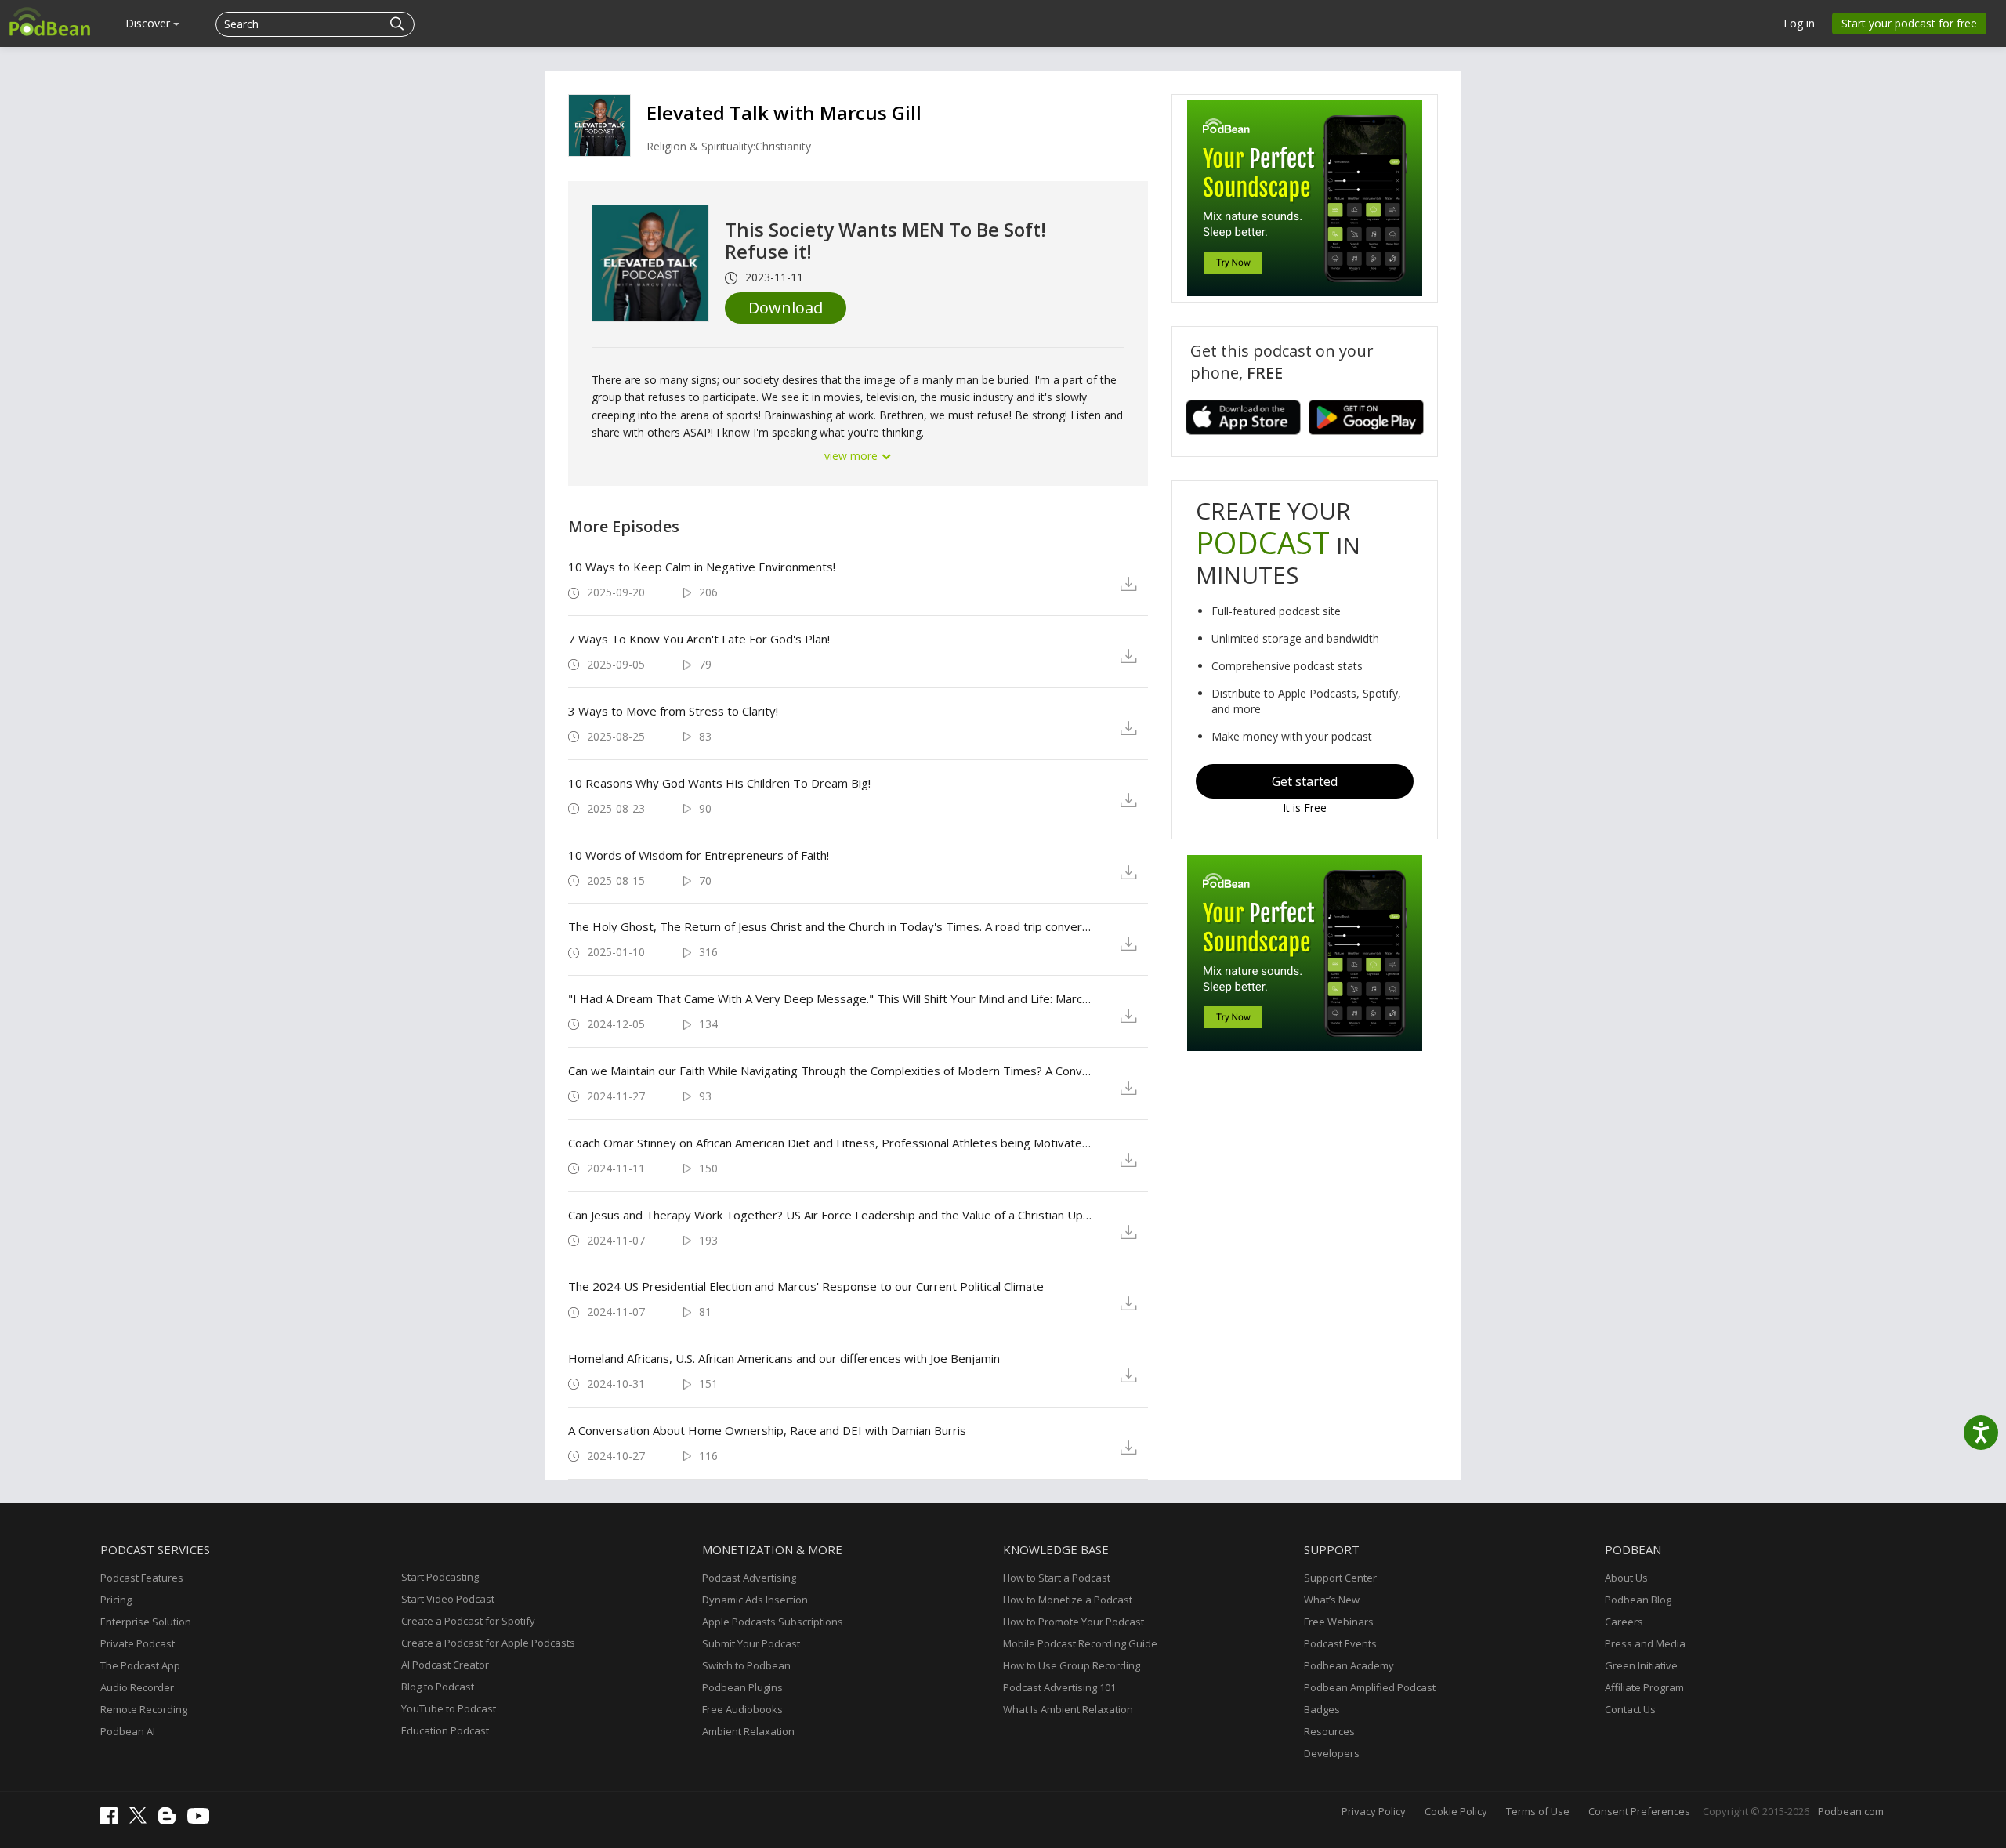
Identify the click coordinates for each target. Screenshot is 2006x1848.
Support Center (1340, 1578)
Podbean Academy (1349, 1665)
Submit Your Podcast (751, 1643)
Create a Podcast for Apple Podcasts (488, 1643)
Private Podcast (138, 1643)
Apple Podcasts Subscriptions (773, 1622)
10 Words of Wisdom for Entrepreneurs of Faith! (699, 855)
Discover (149, 23)
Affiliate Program (1644, 1687)
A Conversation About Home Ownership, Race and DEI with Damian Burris (767, 1430)
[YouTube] (202, 1820)
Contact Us (1630, 1709)
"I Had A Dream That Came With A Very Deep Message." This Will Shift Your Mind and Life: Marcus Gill (832, 998)
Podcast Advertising (749, 1578)
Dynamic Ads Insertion (755, 1600)
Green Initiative (1641, 1665)
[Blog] (171, 1821)
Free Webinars (1339, 1622)
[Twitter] (142, 1820)
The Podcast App (140, 1665)
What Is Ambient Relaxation (1068, 1709)
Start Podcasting (440, 1577)
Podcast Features (142, 1578)
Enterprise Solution (146, 1622)
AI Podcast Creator (445, 1665)
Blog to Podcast (438, 1687)
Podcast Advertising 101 (1059, 1687)
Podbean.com (1851, 1811)
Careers (1624, 1622)
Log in (1799, 23)
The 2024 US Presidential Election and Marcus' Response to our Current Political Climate (806, 1286)
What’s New (1332, 1600)
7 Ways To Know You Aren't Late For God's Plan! (699, 639)
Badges (1322, 1709)
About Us (1626, 1578)
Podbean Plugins (742, 1687)
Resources (1329, 1731)
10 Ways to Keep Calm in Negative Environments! (702, 567)
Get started (1305, 781)
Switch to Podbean (746, 1665)
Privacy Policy (1374, 1811)
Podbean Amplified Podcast (1370, 1687)
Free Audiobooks (742, 1709)
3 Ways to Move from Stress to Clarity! (673, 711)
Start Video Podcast (448, 1599)
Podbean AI (128, 1731)
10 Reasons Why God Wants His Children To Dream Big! (719, 783)
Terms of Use (1538, 1811)
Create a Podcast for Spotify (468, 1621)
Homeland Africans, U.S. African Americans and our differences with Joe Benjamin (784, 1358)
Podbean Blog (1638, 1600)
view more (853, 456)
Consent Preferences (1639, 1811)
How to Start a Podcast (1057, 1578)
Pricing (116, 1600)
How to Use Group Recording (1072, 1665)
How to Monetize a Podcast (1068, 1600)
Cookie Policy (1456, 1811)
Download (786, 308)
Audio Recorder (137, 1687)
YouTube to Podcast (449, 1708)
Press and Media (1645, 1643)
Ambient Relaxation (748, 1731)
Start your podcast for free (1909, 23)
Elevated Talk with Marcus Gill (784, 112)
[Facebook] (113, 1821)
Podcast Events (1340, 1643)
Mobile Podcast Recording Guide (1080, 1643)
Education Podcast (445, 1730)
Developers (1332, 1753)
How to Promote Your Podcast (1074, 1622)
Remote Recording (144, 1709)
